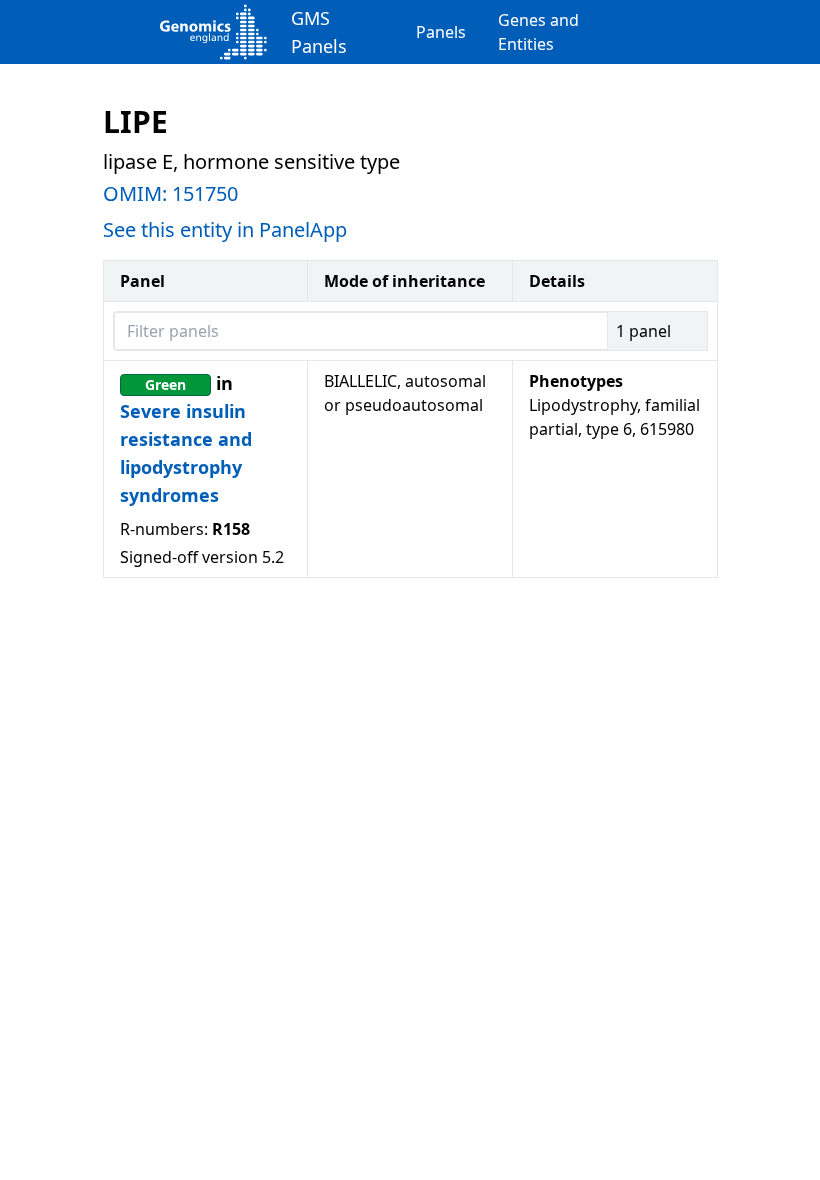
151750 (205, 193)
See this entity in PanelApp (225, 229)
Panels (441, 32)
